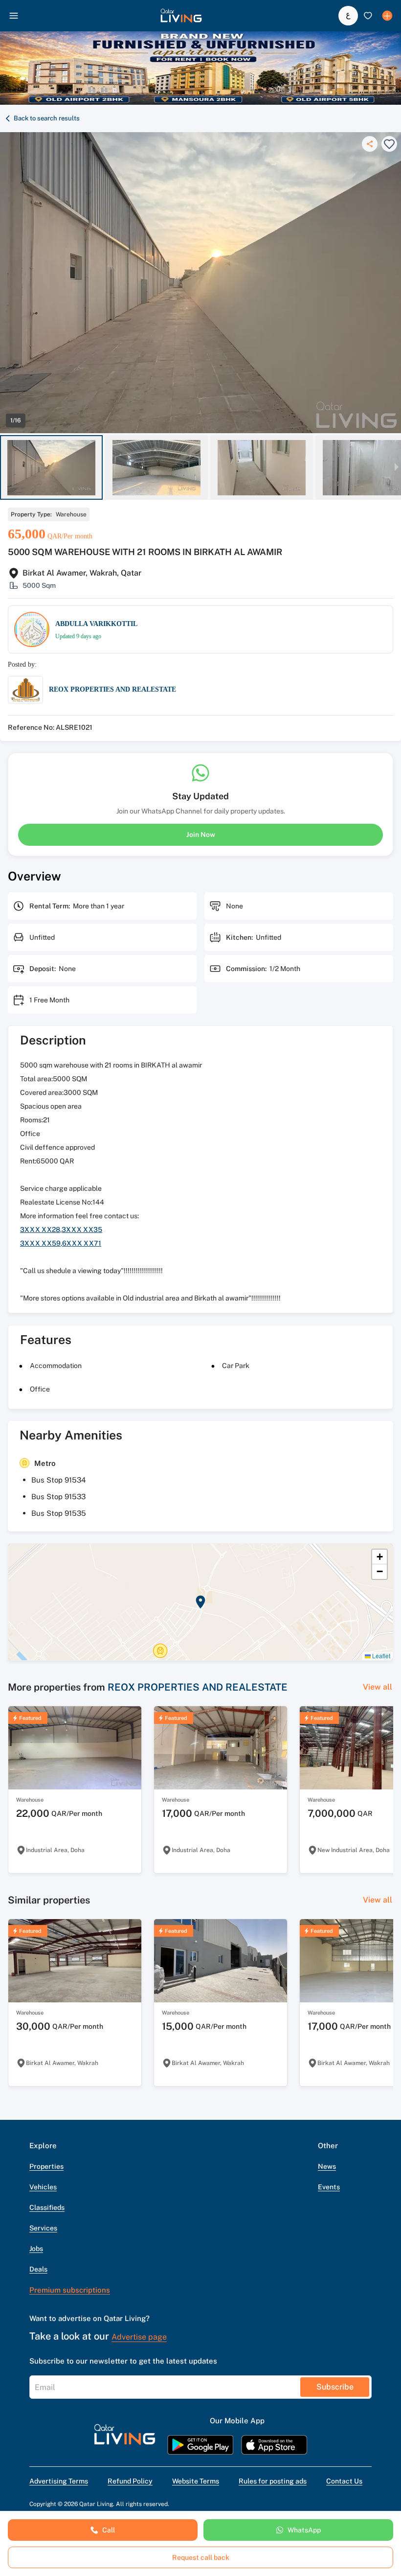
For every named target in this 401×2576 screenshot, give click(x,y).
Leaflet (380, 1656)
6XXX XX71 (82, 1243)
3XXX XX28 (40, 1230)
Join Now (201, 835)
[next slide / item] (397, 468)
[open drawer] (14, 16)
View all (378, 1687)
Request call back (201, 2557)
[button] (181, 16)
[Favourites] (368, 16)
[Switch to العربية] (348, 16)
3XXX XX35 (82, 1230)
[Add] (387, 16)
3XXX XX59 (40, 1243)
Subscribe (335, 2387)
